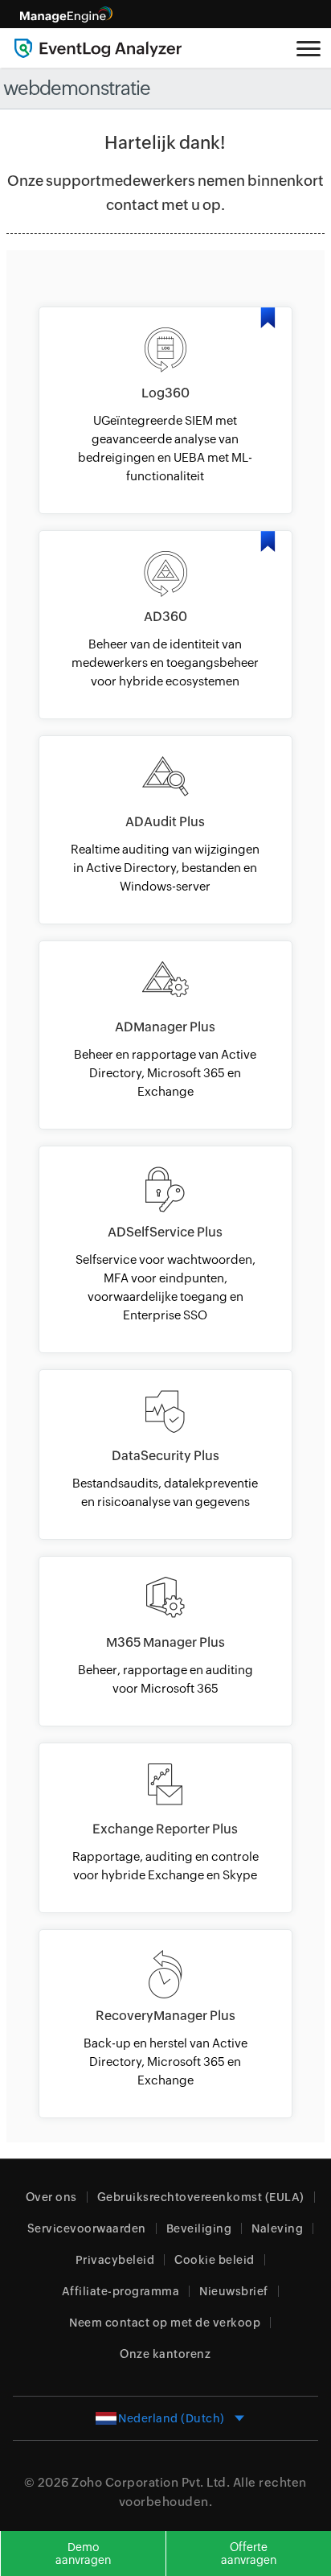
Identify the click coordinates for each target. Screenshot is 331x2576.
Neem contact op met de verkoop (165, 2323)
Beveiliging (199, 2228)
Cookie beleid (215, 2260)
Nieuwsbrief (234, 2291)
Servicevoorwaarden (87, 2228)
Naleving (277, 2228)
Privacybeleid (115, 2260)
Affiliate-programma (121, 2291)
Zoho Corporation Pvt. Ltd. (151, 2482)
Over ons (51, 2197)
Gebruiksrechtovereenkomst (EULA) (201, 2197)
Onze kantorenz (165, 2354)
